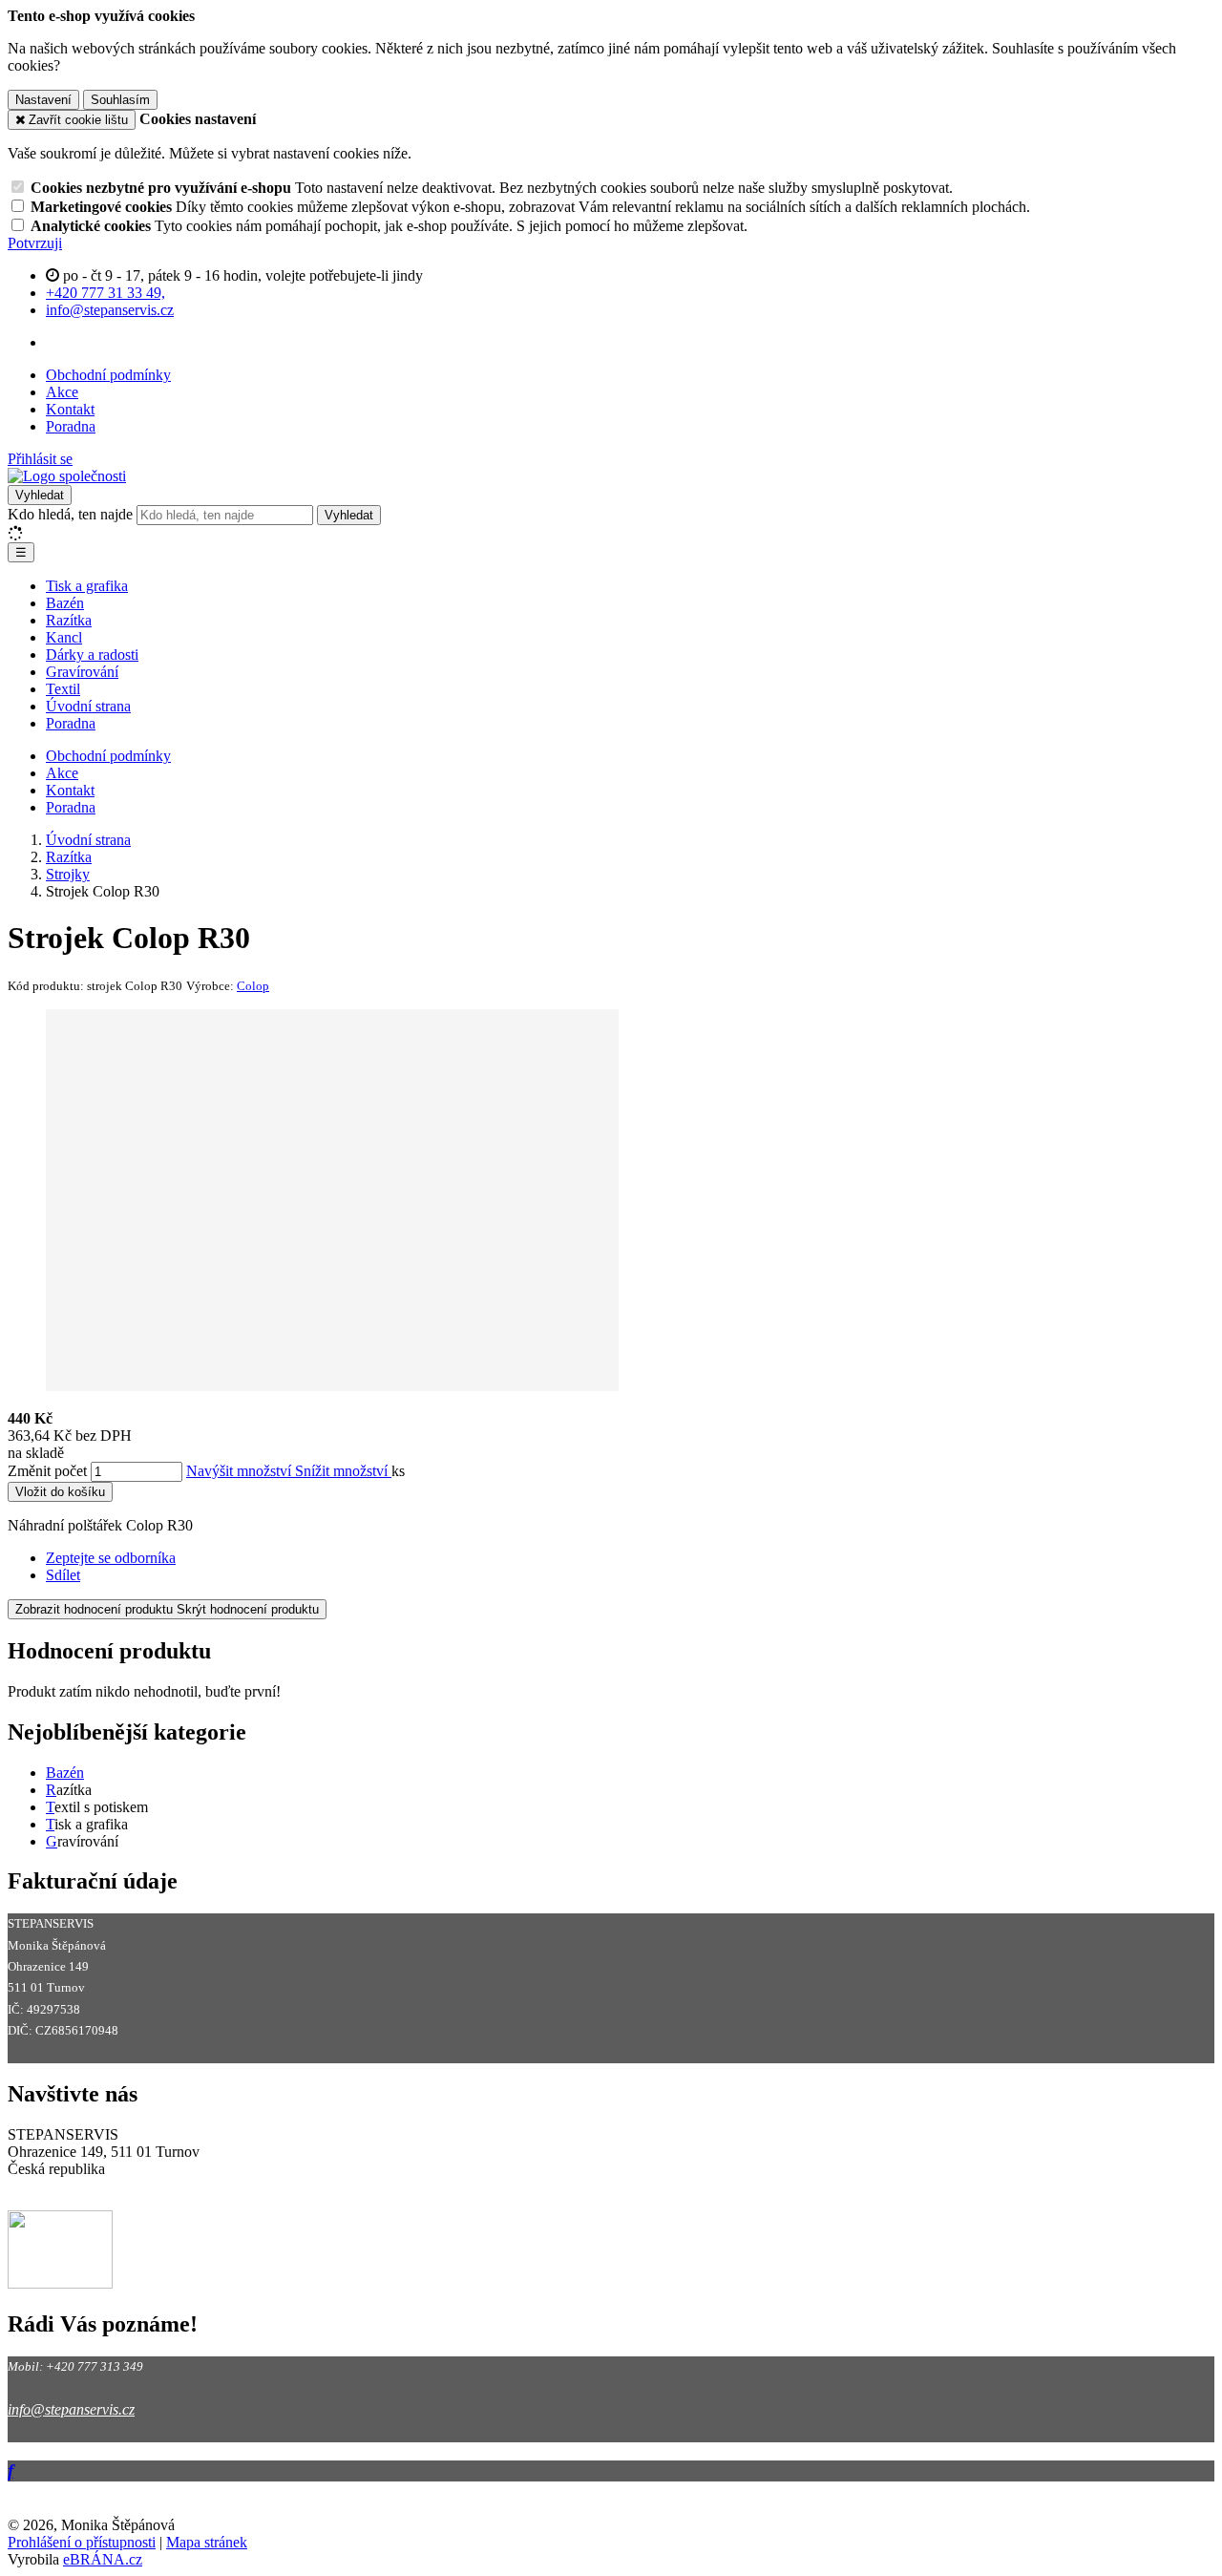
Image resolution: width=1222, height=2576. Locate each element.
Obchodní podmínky (108, 375)
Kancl (64, 637)
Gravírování (82, 672)
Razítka (69, 620)
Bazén (65, 603)
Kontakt (70, 409)
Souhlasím (120, 100)
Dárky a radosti (92, 655)
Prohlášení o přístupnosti (82, 2542)
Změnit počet (47, 1471)
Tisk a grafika (87, 586)
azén (70, 1773)
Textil (63, 689)
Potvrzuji (35, 243)
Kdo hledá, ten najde (70, 514)
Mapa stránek (207, 2542)
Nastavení (43, 100)
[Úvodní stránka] (67, 476)
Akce (62, 392)
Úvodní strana (88, 706)
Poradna (71, 426)
